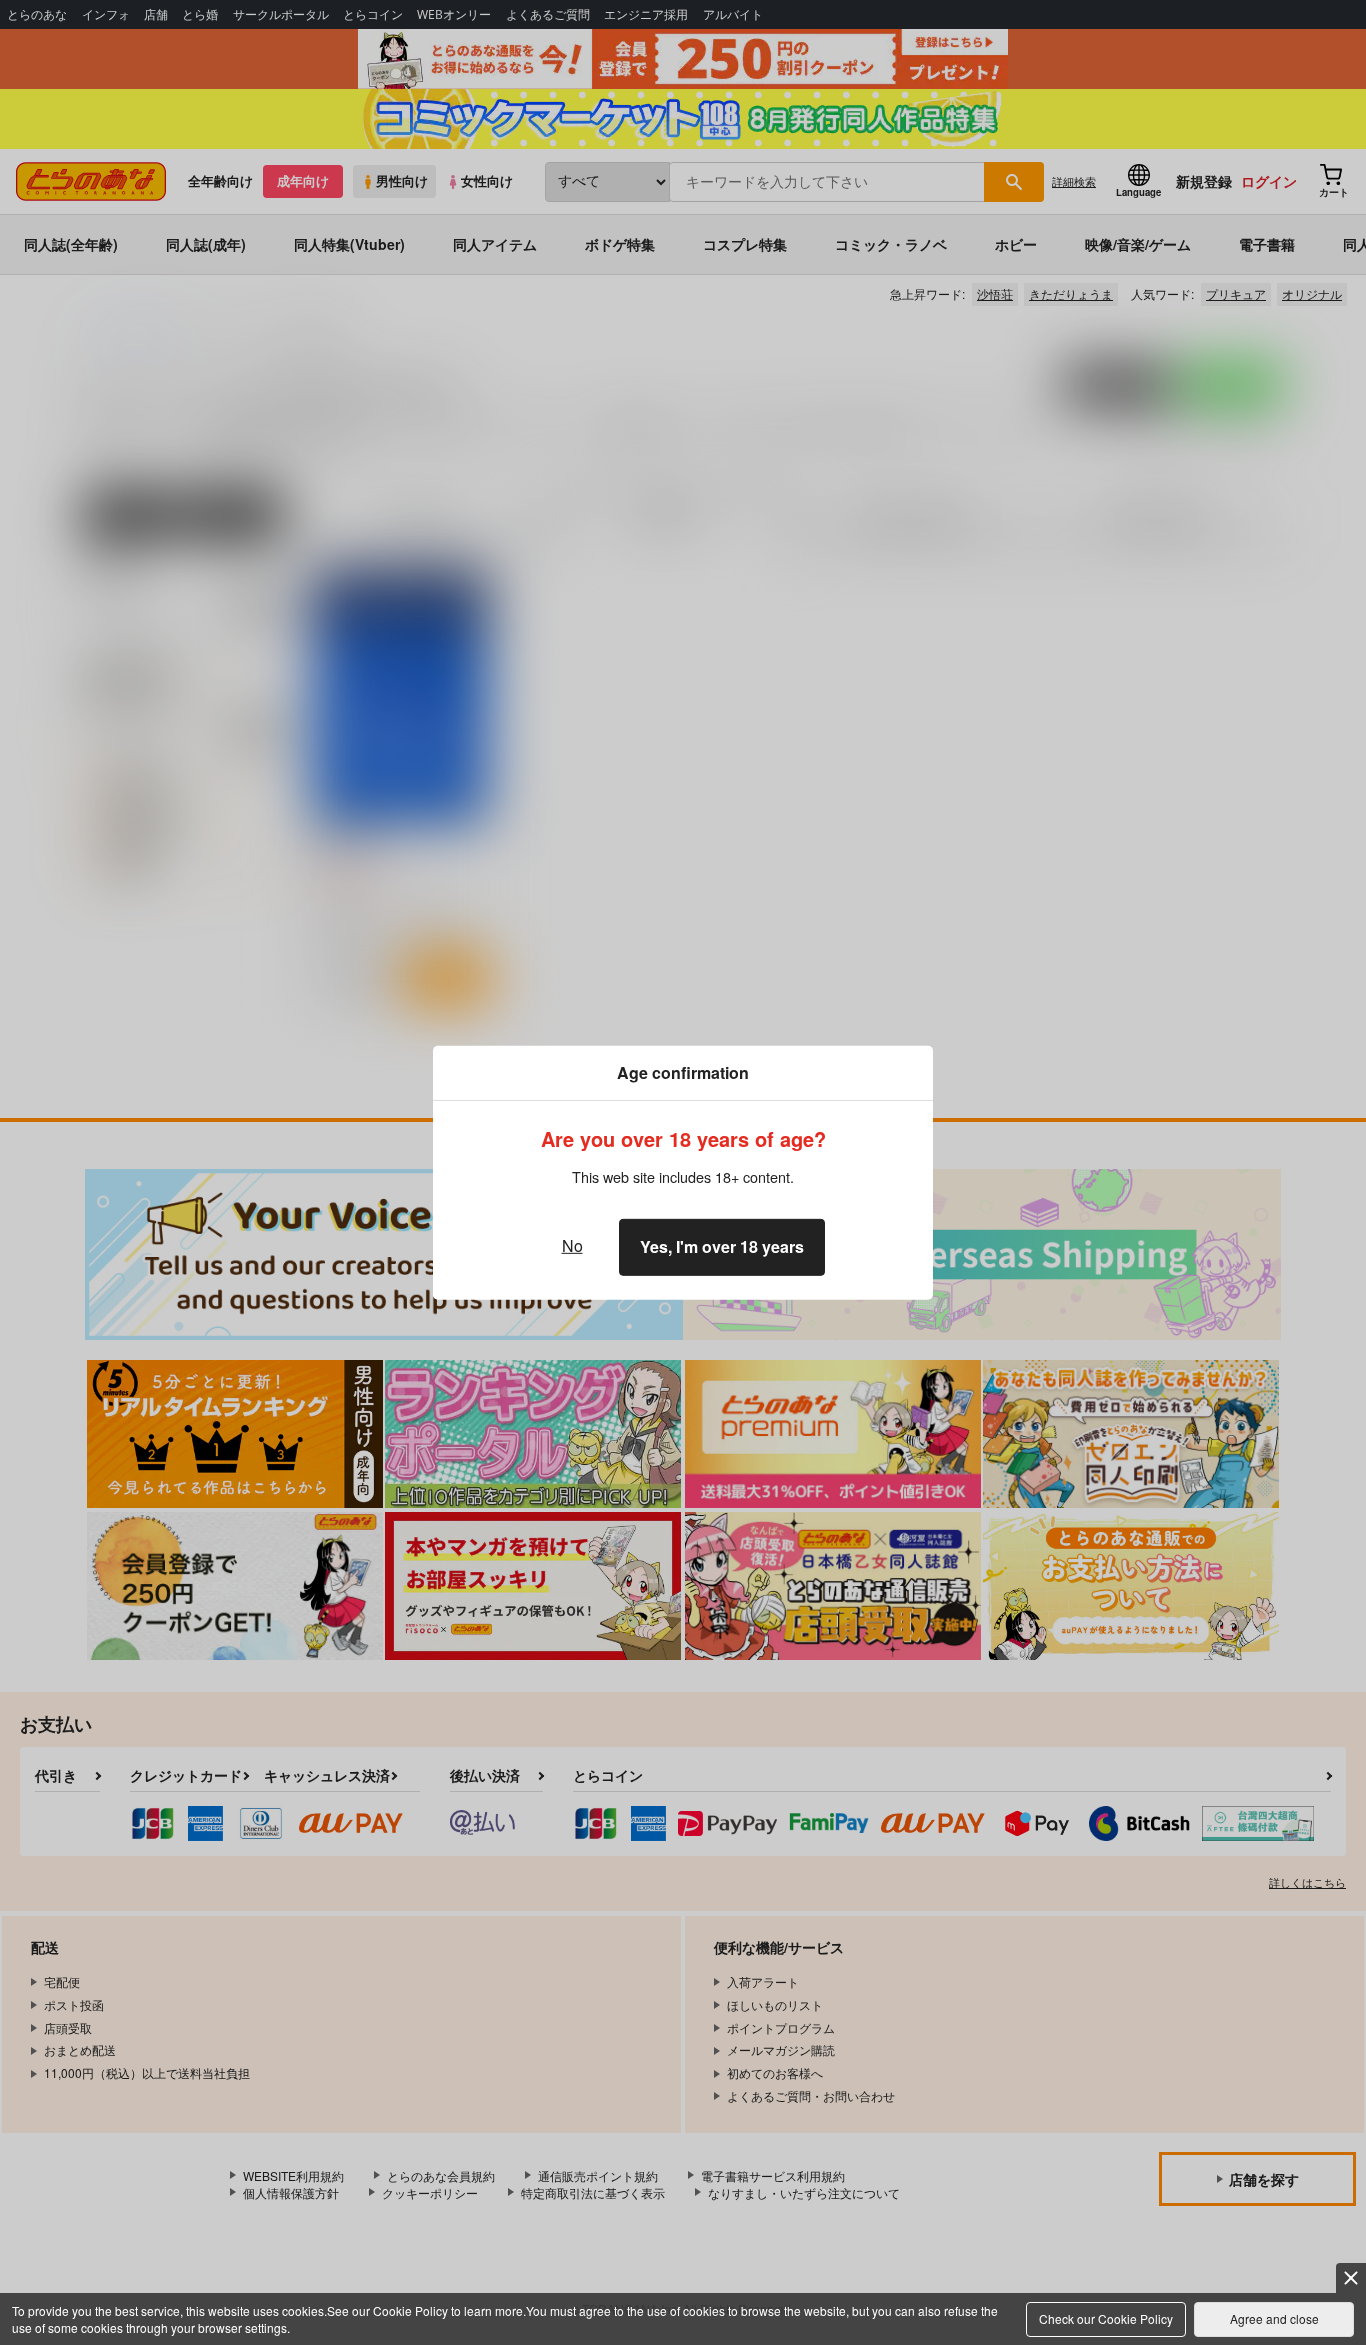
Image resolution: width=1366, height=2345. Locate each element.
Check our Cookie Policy (1106, 2318)
